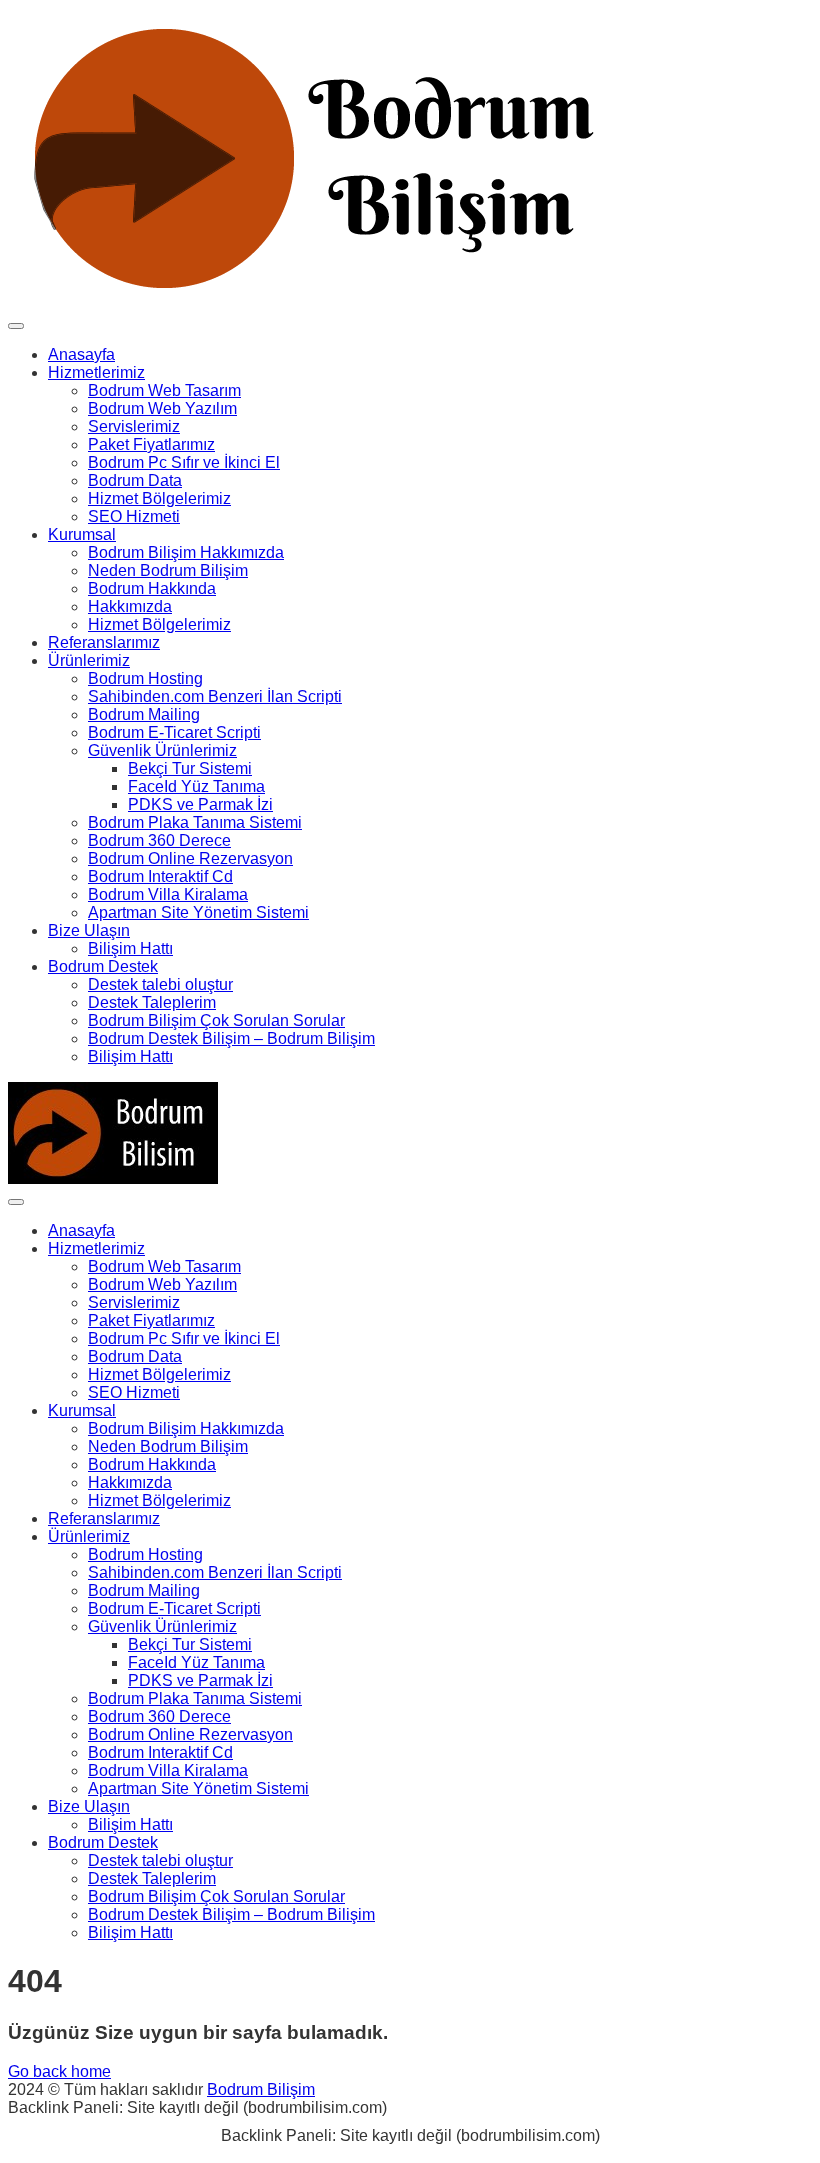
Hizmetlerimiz (96, 372)
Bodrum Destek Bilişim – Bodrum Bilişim (231, 1038)
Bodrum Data (135, 480)
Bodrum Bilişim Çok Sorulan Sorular (216, 1020)
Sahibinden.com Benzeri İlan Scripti (215, 696)
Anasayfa (81, 354)
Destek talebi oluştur (160, 984)
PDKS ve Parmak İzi (200, 804)
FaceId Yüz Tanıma (196, 786)
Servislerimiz (134, 426)
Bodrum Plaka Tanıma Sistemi (195, 822)
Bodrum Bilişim (261, 2089)
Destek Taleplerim (152, 1002)
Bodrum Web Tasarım (164, 390)
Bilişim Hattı (130, 948)
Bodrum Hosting (145, 678)
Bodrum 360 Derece (159, 840)
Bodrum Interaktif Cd (160, 876)
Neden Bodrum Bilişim (168, 570)
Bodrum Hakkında (152, 588)
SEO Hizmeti (134, 516)
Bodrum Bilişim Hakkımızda (186, 552)
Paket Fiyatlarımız (151, 444)
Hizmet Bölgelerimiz (159, 498)
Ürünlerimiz (89, 660)
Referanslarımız (104, 642)
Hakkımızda (130, 606)
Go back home (59, 2071)
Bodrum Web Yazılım (162, 408)
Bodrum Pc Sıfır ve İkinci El (184, 462)
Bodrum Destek (103, 966)
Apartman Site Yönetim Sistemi (198, 912)
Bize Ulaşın (89, 930)
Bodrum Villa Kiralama (168, 894)
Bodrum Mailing (144, 714)
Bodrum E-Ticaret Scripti (174, 732)
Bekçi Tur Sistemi (190, 768)
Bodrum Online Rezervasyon (190, 858)
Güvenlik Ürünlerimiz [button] (162, 750)
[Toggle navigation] (16, 326)
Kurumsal (82, 534)
